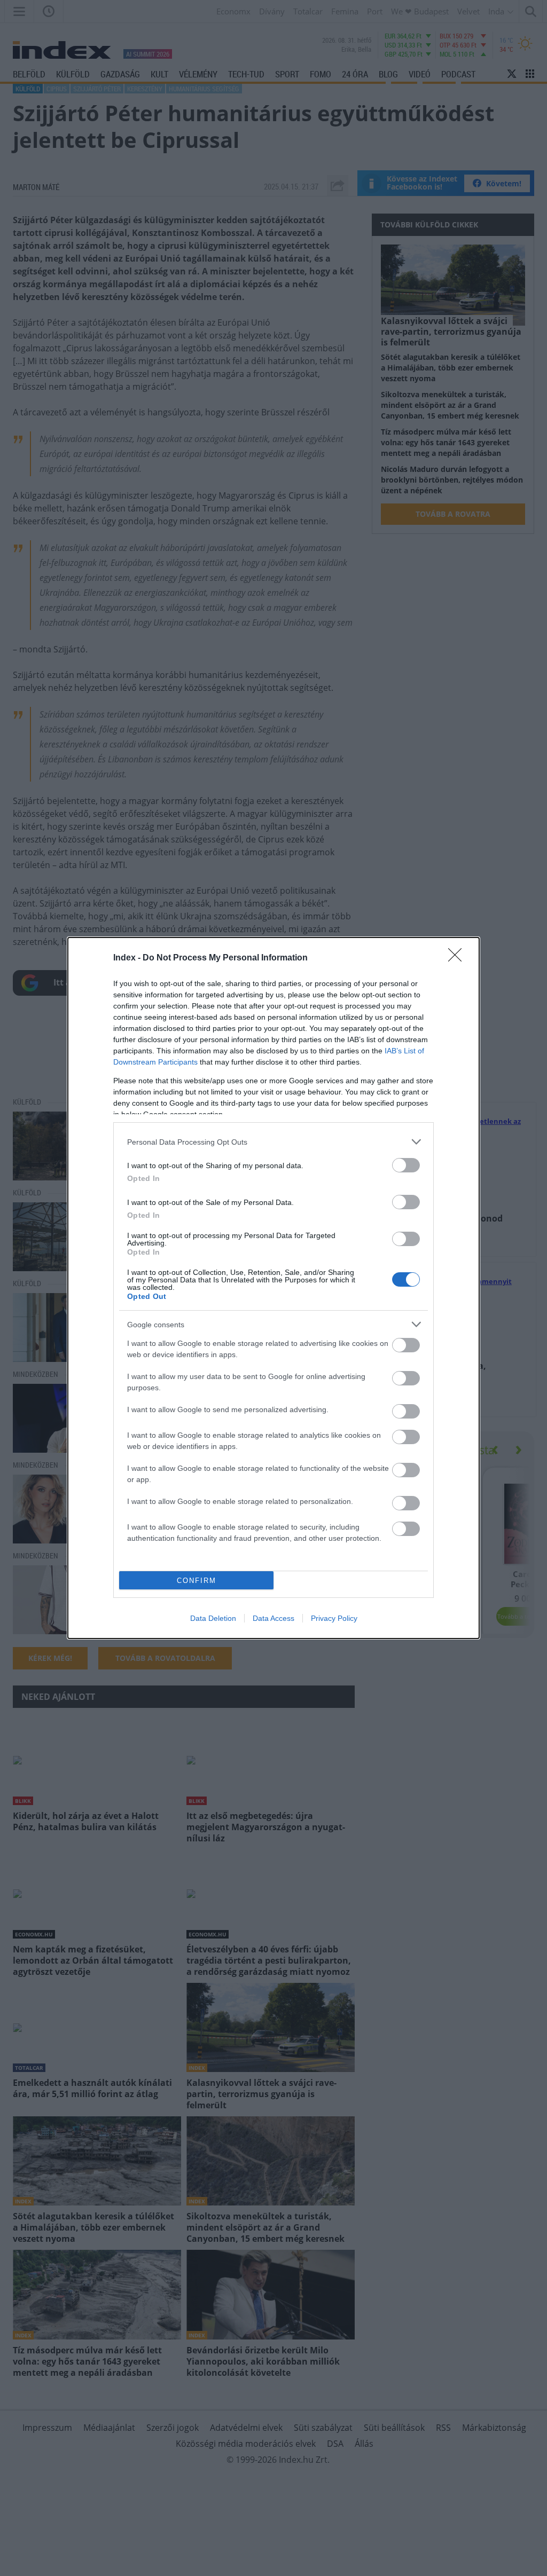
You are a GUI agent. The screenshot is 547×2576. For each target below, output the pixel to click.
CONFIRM (197, 1581)
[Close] (458, 958)
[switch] (406, 1165)
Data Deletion (213, 1618)
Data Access (273, 1618)
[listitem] (273, 1142)
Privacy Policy (334, 1618)
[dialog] (273, 1288)
